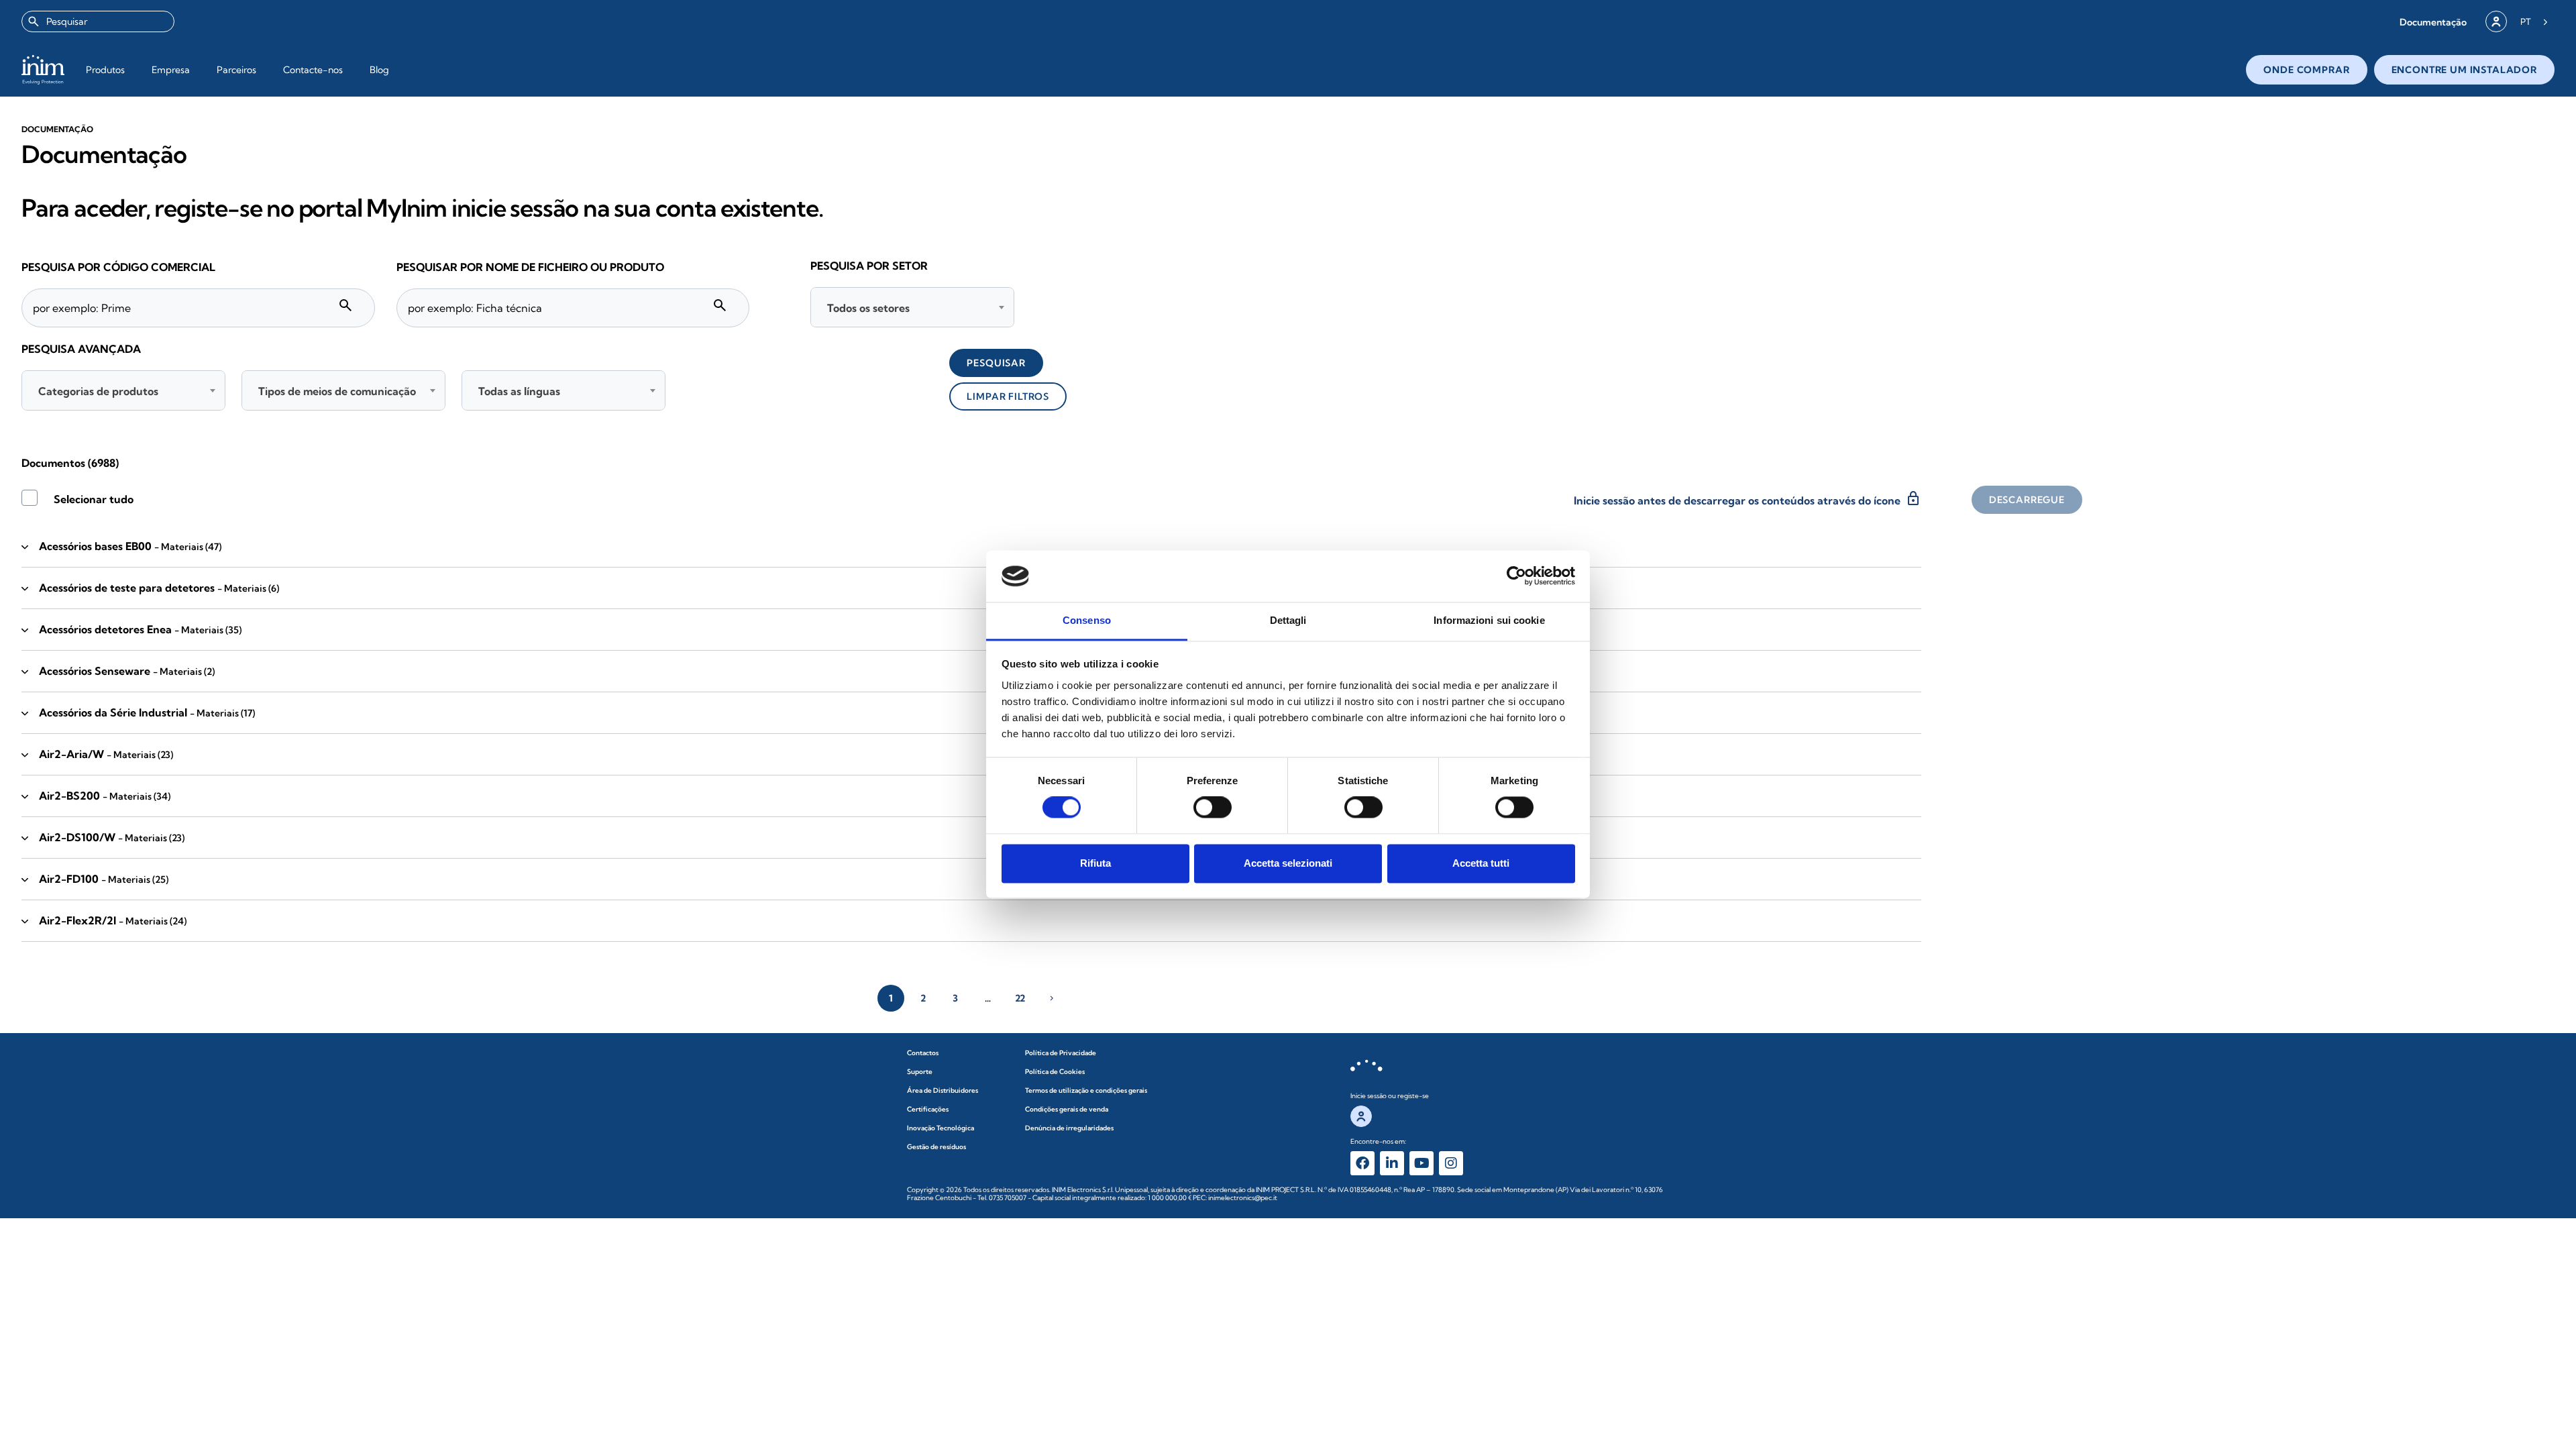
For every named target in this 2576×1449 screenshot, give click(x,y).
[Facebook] (1362, 1163)
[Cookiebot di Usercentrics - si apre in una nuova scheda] (1516, 576)
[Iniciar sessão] (2496, 21)
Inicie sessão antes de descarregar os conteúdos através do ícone (1748, 498)
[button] (2433, 22)
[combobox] (98, 21)
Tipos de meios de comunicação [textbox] (337, 391)
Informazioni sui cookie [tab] (1489, 620)
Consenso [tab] (1087, 620)
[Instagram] (1451, 1163)
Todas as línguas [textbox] (519, 391)
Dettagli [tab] (1288, 620)
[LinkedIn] (1392, 1163)
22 (1020, 998)
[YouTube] (1421, 1163)
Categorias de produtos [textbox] (98, 391)
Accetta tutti (1481, 863)
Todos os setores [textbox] (868, 308)
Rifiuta (1095, 863)
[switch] (1213, 808)
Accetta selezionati (1288, 863)
